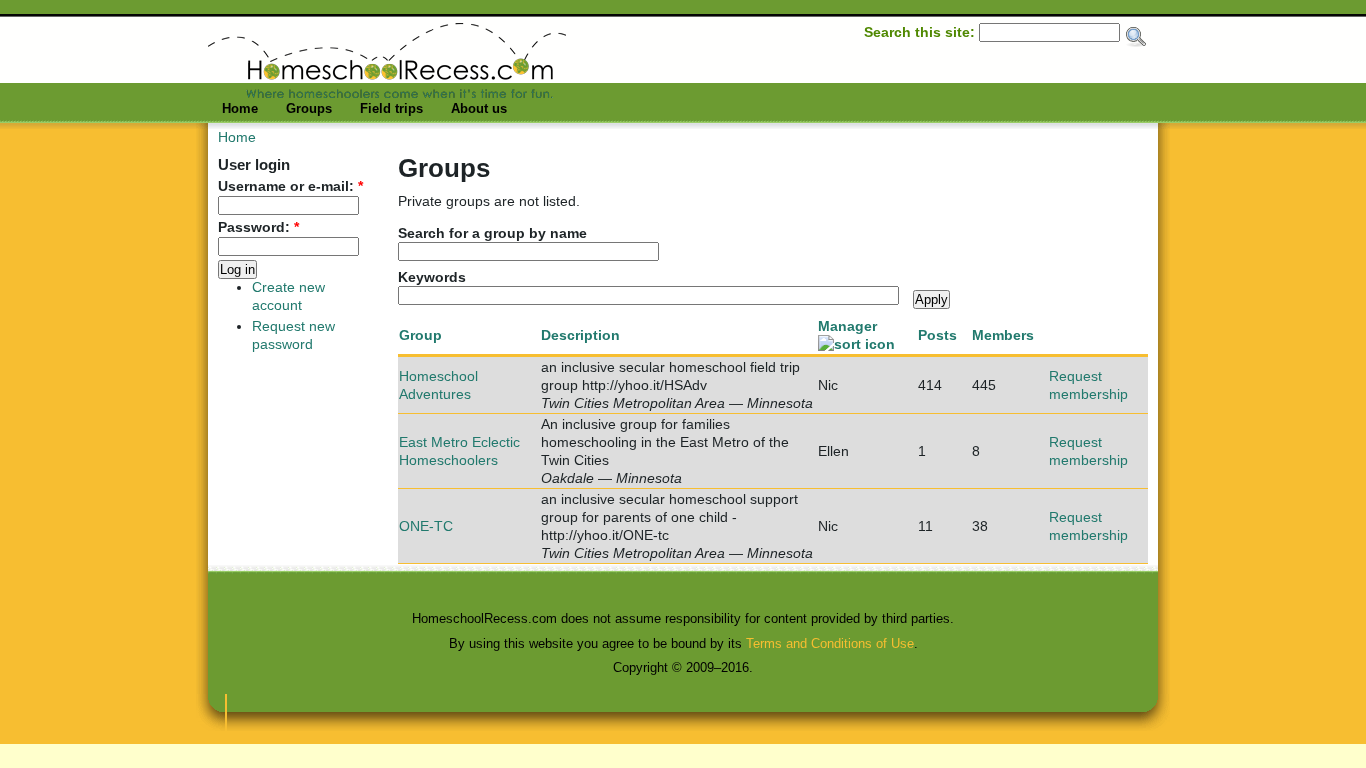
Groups (309, 108)
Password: (258, 227)
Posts (937, 335)
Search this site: (921, 32)
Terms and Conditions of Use (830, 643)
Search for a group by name (492, 233)
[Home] (387, 93)
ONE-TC (426, 526)
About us (479, 108)
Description (580, 335)
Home (240, 108)
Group (420, 335)
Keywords (432, 277)
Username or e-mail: (290, 186)
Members (1003, 335)
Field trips (391, 108)
